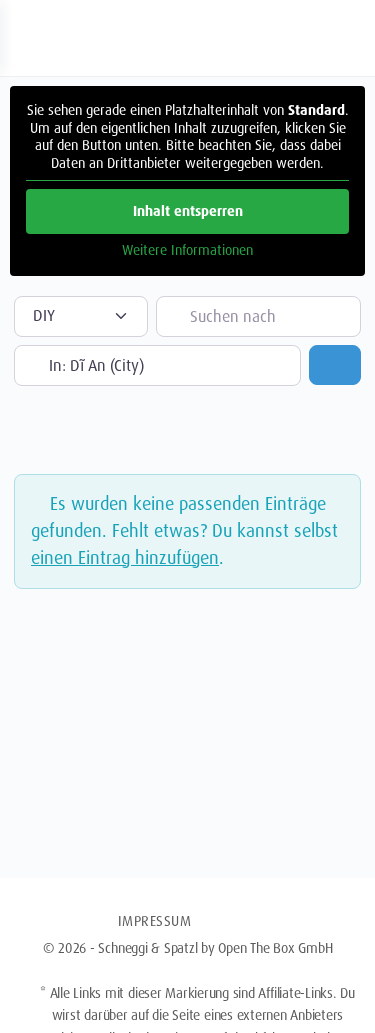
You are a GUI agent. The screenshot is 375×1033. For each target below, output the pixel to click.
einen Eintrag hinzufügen (125, 558)
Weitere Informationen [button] (187, 250)
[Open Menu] (32, 36)
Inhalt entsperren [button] (188, 211)
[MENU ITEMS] (239, 921)
